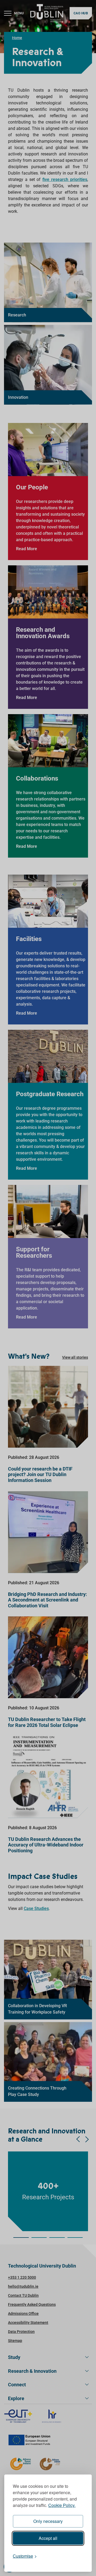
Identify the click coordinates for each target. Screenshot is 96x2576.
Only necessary (48, 2521)
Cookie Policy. (62, 2505)
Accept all (48, 2538)
